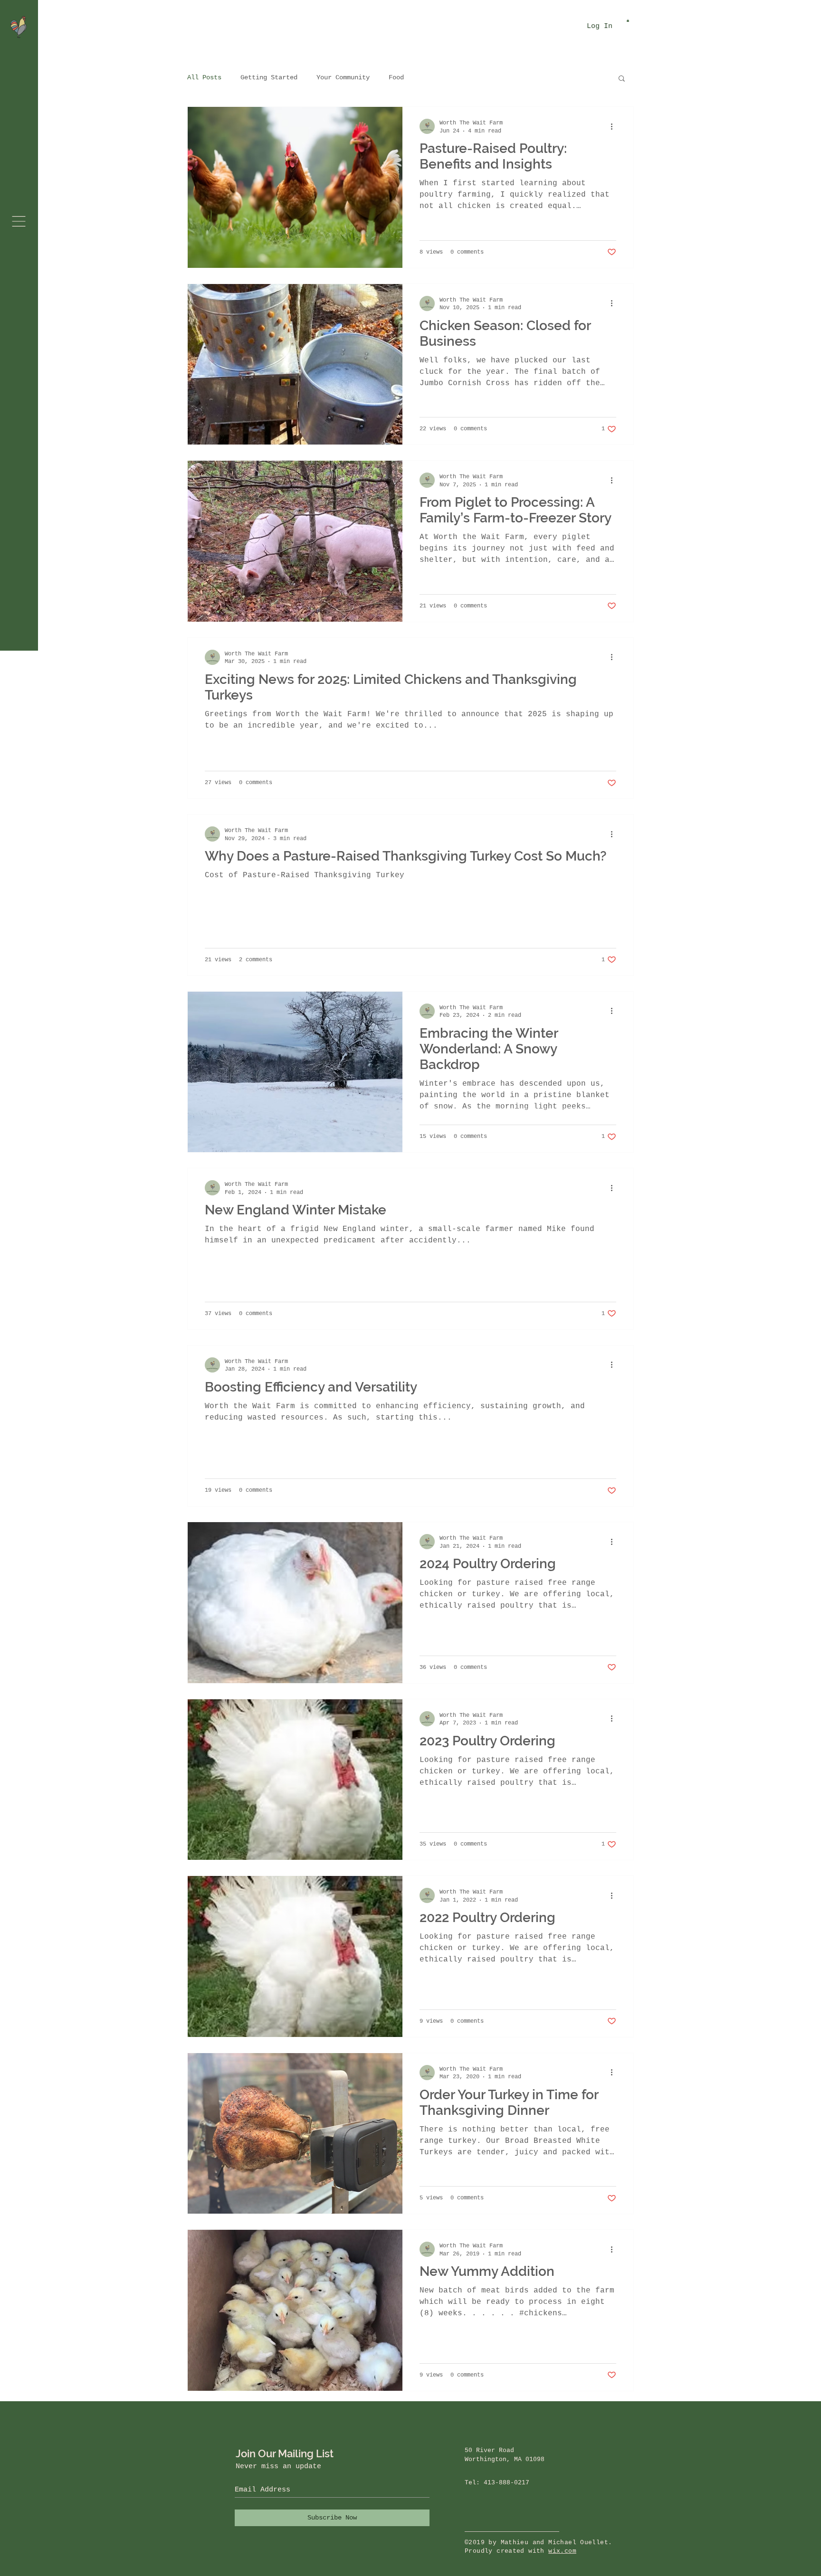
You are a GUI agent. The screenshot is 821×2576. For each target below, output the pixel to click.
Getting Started (269, 77)
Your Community (343, 77)
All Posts (204, 77)
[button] (19, 221)
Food (396, 77)
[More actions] (615, 126)
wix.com (562, 2551)
